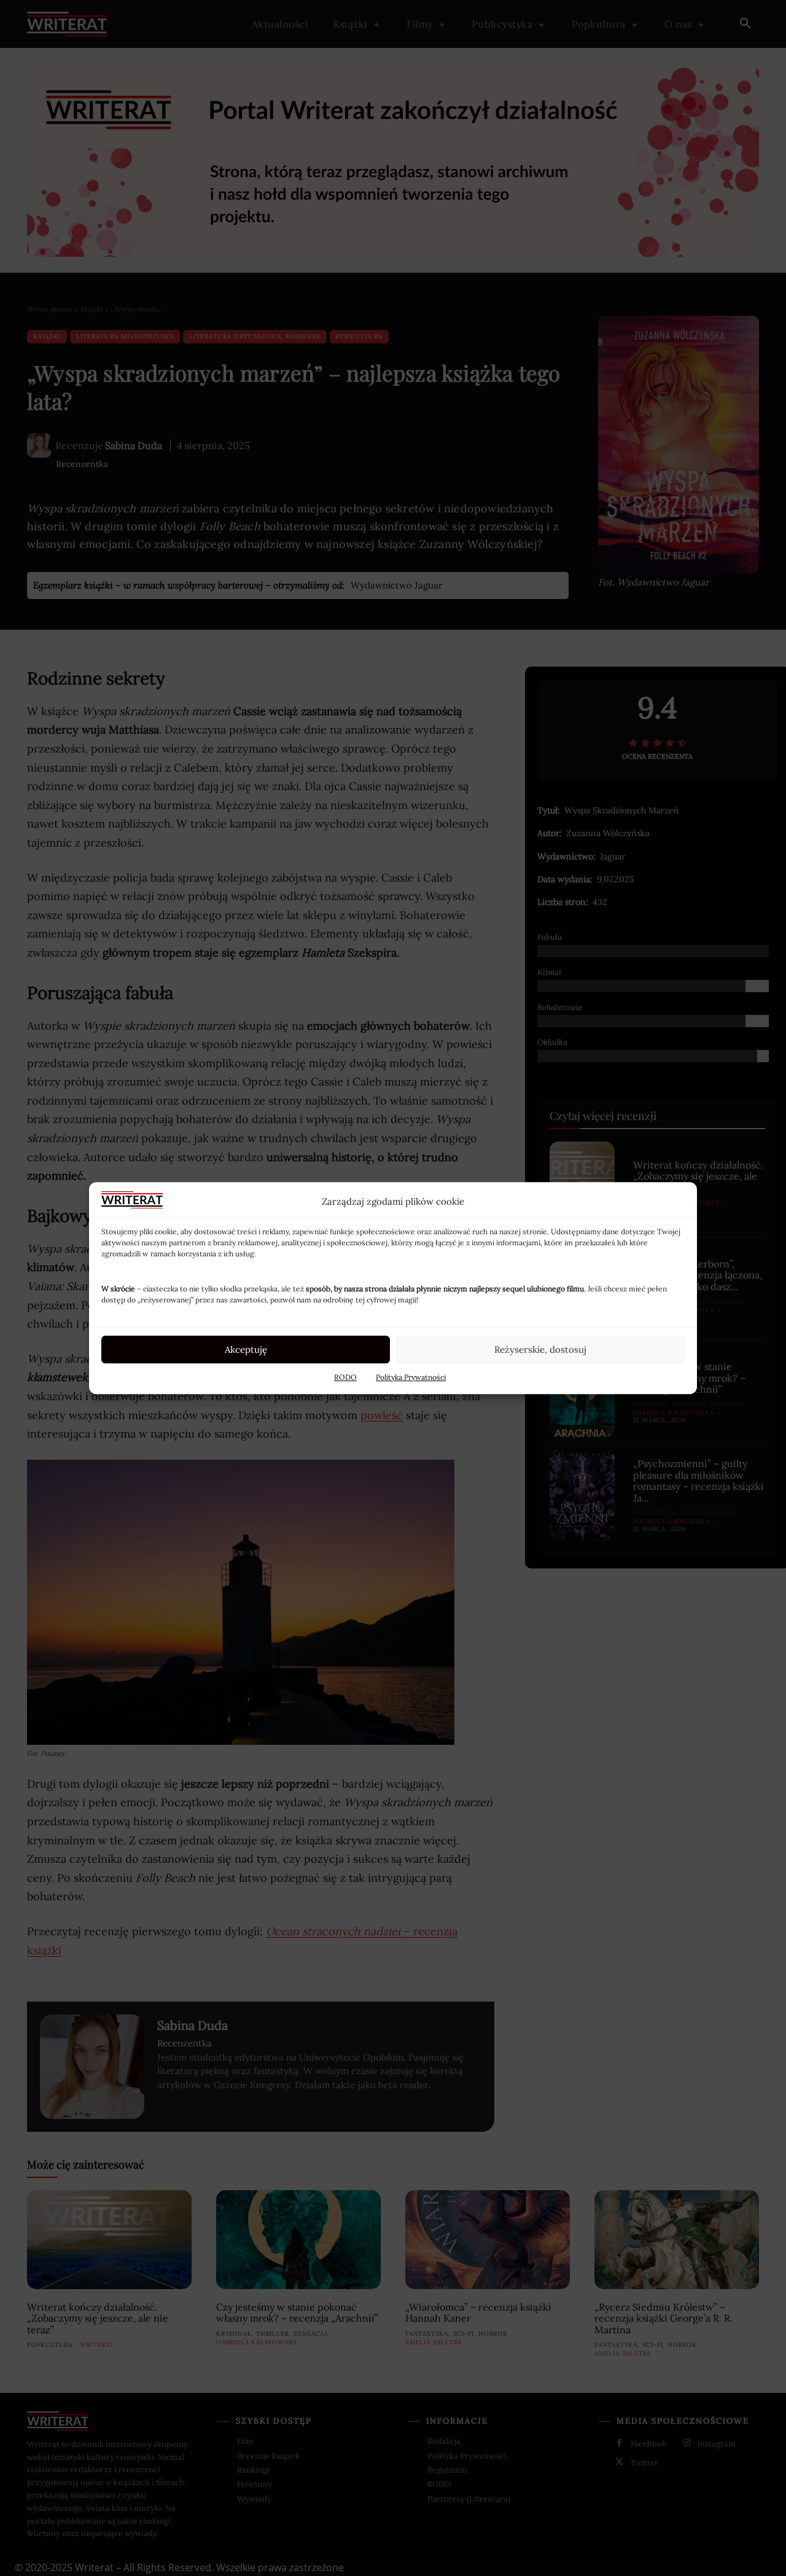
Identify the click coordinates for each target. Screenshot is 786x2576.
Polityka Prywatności (411, 1377)
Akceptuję (246, 1349)
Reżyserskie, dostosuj (540, 1349)
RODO (345, 1377)
